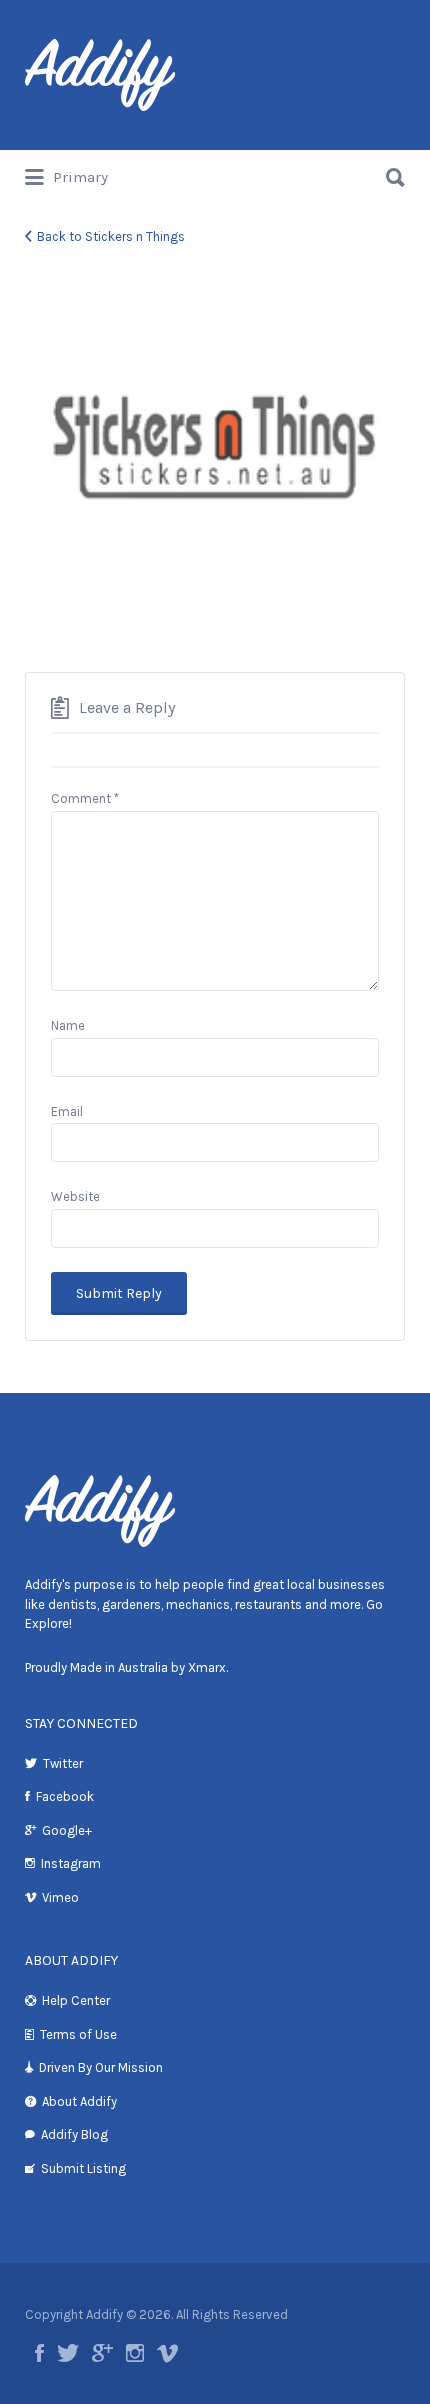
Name (68, 1025)
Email (67, 1111)
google (102, 2353)
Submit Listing (83, 2168)
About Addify (79, 2101)
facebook (39, 2353)
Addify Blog (74, 2134)
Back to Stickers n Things (111, 236)
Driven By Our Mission (101, 2067)
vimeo (167, 2353)
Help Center (76, 2000)
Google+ (67, 1830)
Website (75, 1196)
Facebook (65, 1796)
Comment (85, 798)
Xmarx (207, 1667)
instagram (135, 2353)
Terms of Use (78, 2034)
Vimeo (60, 1897)
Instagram (71, 1863)
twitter (68, 2353)
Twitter (63, 1763)
